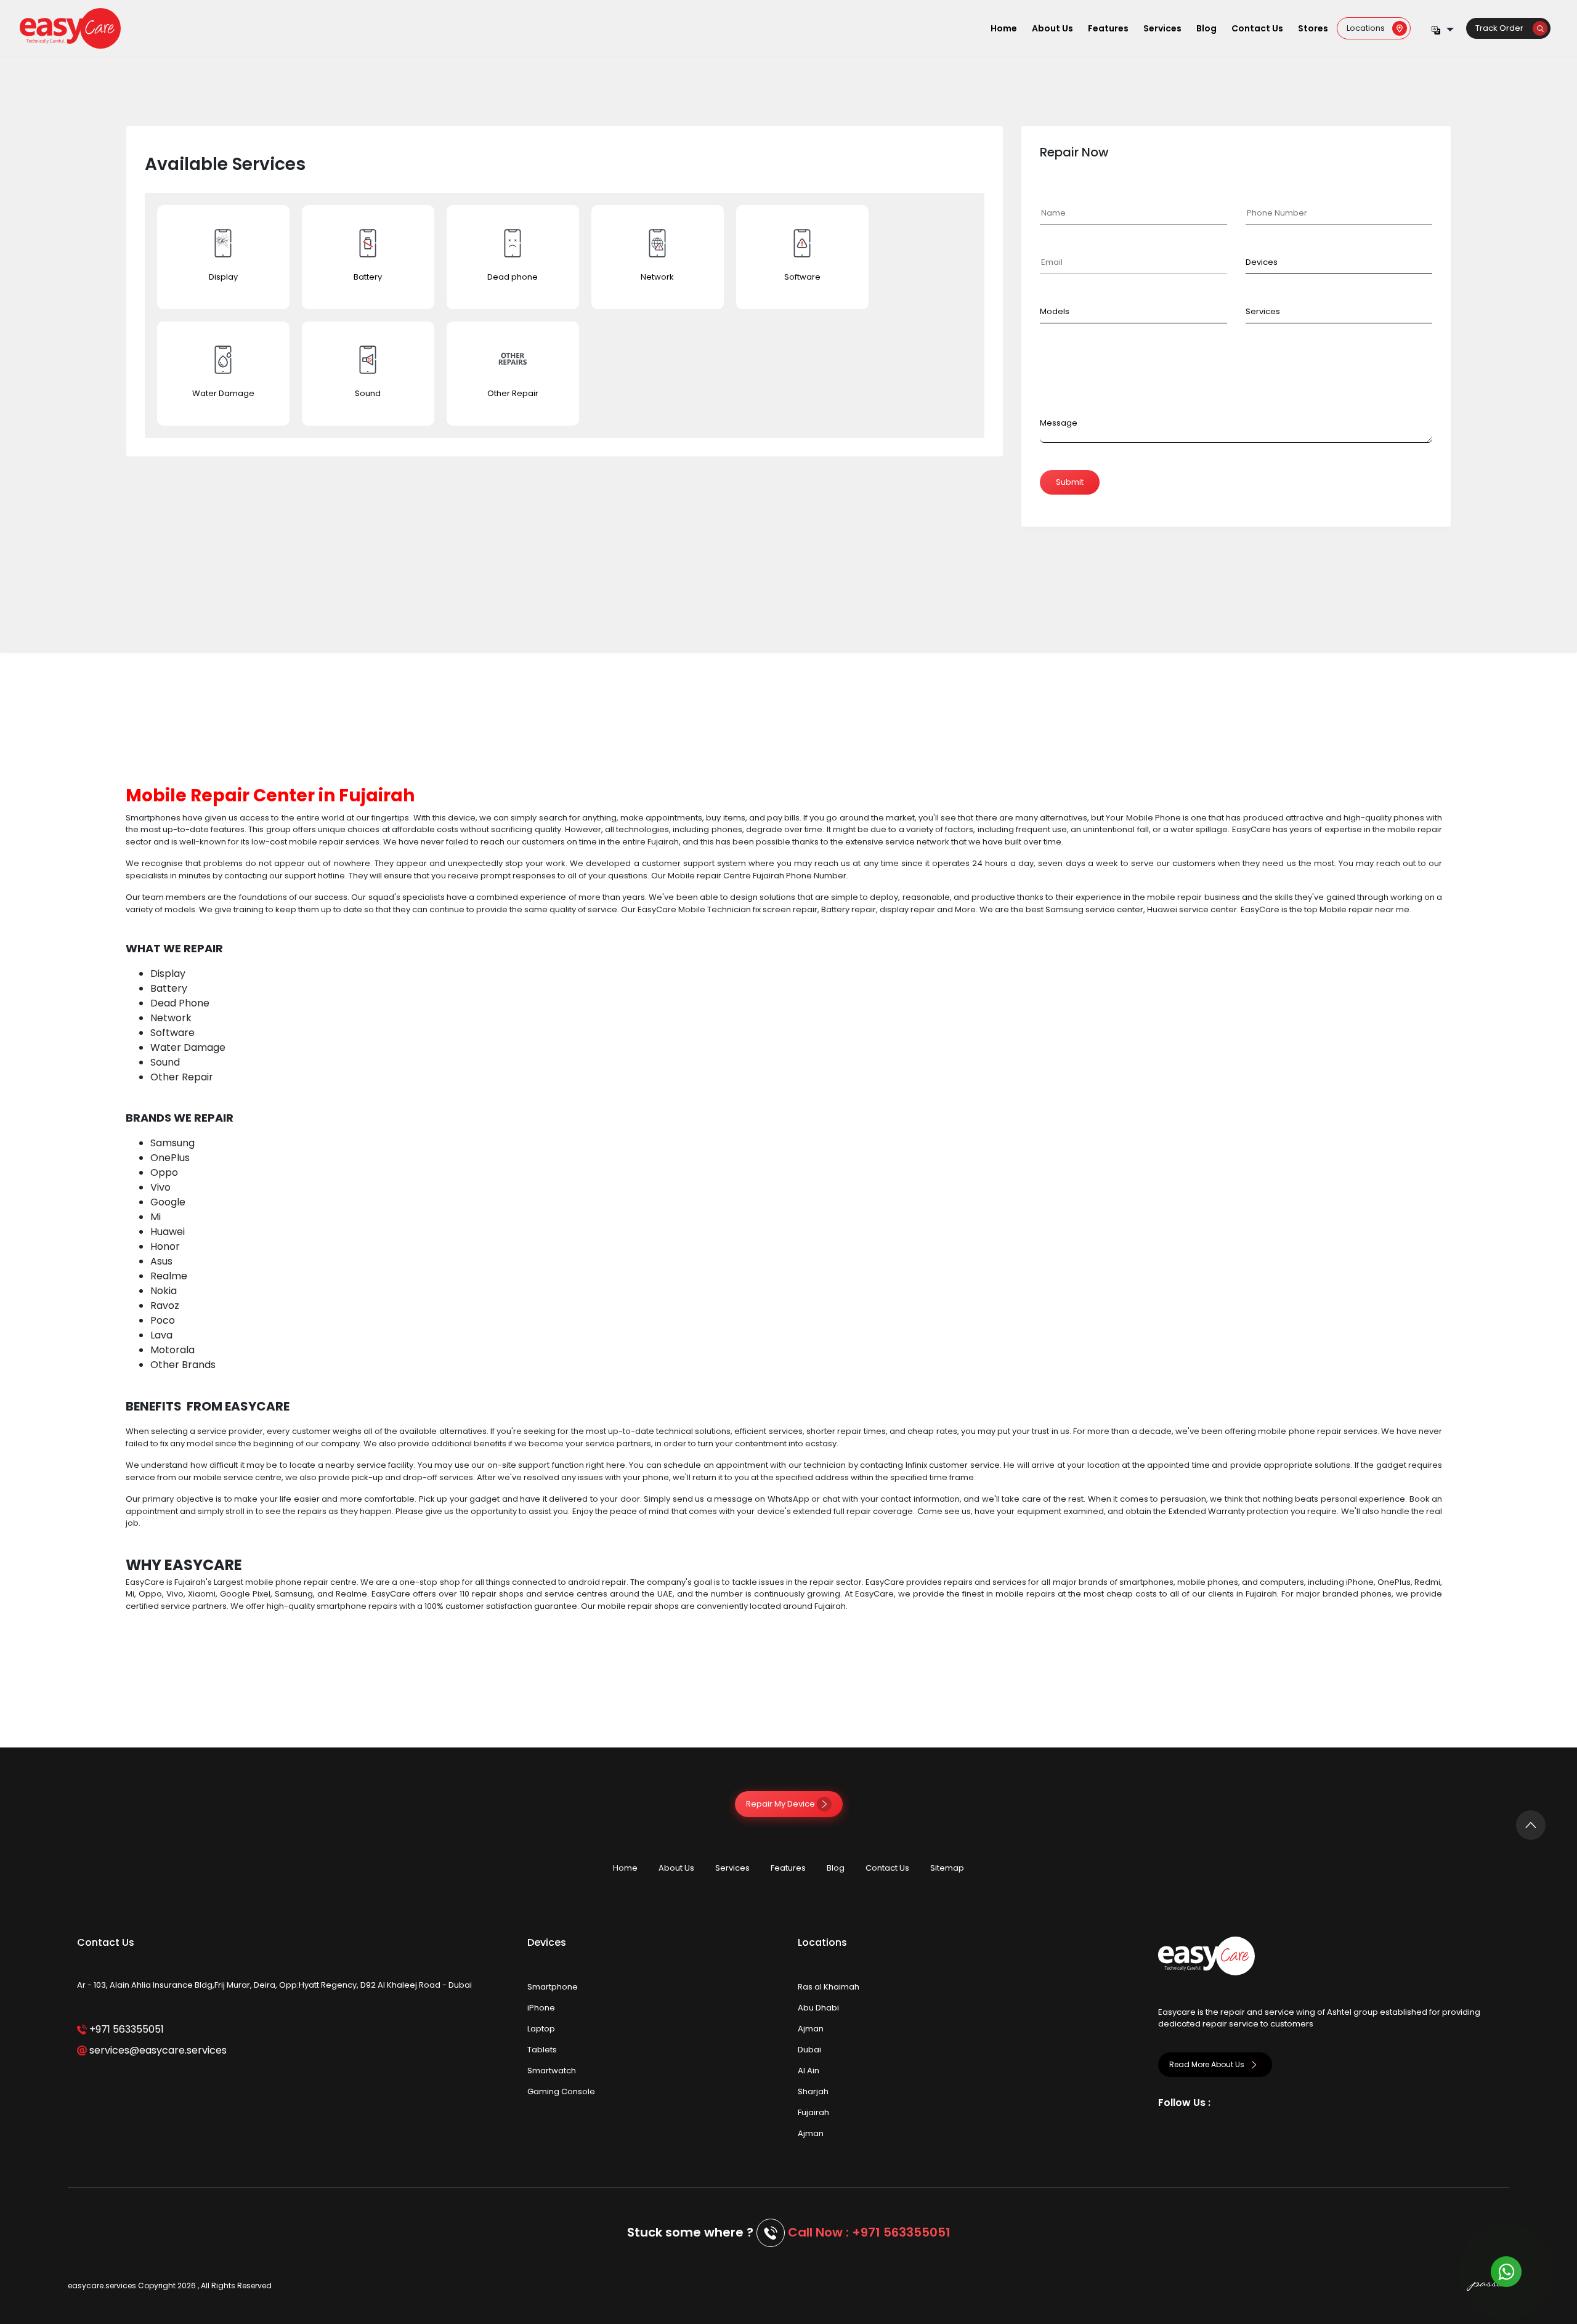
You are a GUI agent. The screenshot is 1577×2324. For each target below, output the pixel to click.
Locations (1369, 28)
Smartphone (553, 1987)
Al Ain (809, 2071)
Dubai (809, 2050)
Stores (1313, 28)
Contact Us (1257, 28)
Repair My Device (781, 1804)
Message (1059, 423)
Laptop (541, 2029)
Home (1004, 28)
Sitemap (947, 1868)
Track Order (1504, 28)
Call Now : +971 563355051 (869, 2232)
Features (1108, 28)
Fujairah (813, 2112)
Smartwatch (552, 2071)
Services (1162, 28)
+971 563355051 (125, 2029)
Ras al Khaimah (829, 1987)
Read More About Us (1208, 2064)
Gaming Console (561, 2091)
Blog (1206, 28)
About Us (1052, 28)
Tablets (542, 2050)
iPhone (541, 2008)
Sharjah (813, 2091)
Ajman (811, 2029)
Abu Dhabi (818, 2008)
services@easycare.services (157, 2050)
